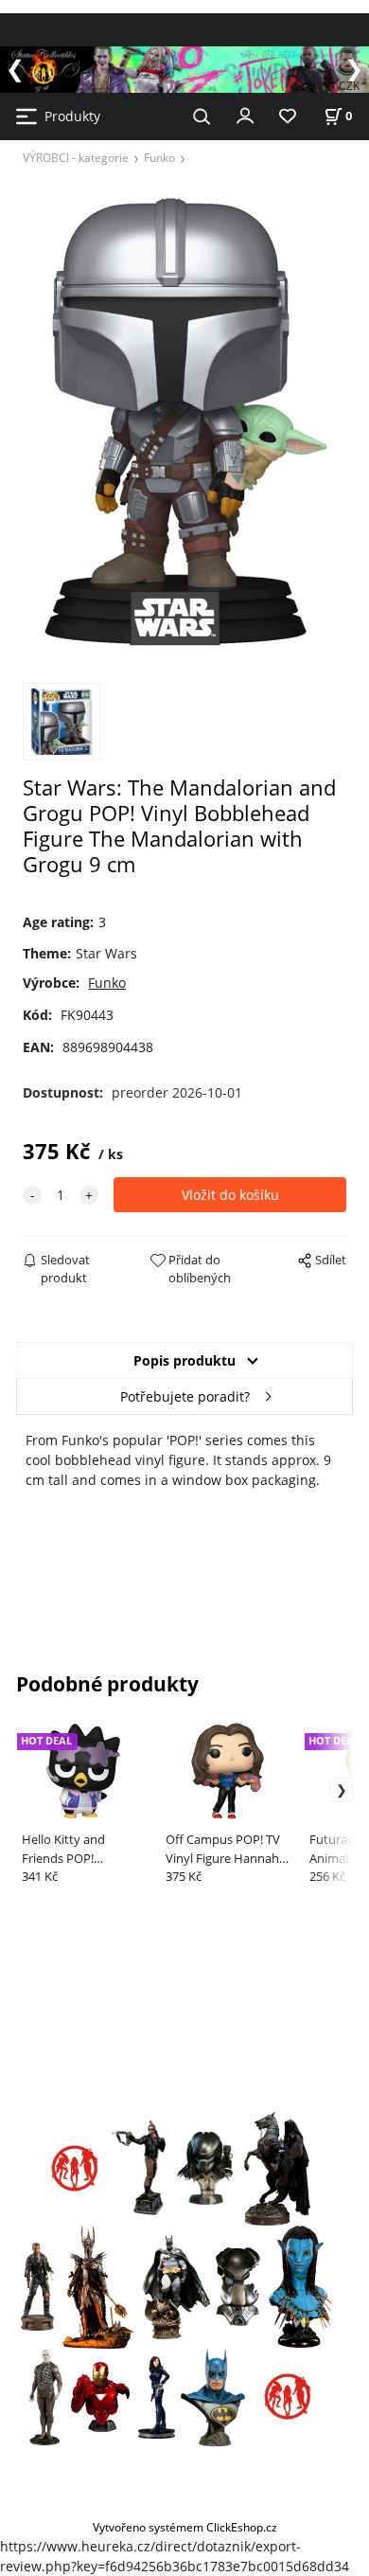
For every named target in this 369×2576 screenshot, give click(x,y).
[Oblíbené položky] (288, 117)
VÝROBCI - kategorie (76, 157)
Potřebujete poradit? (185, 1396)
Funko (159, 157)
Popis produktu (184, 1360)
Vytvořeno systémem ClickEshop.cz (185, 2527)
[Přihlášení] (245, 115)
